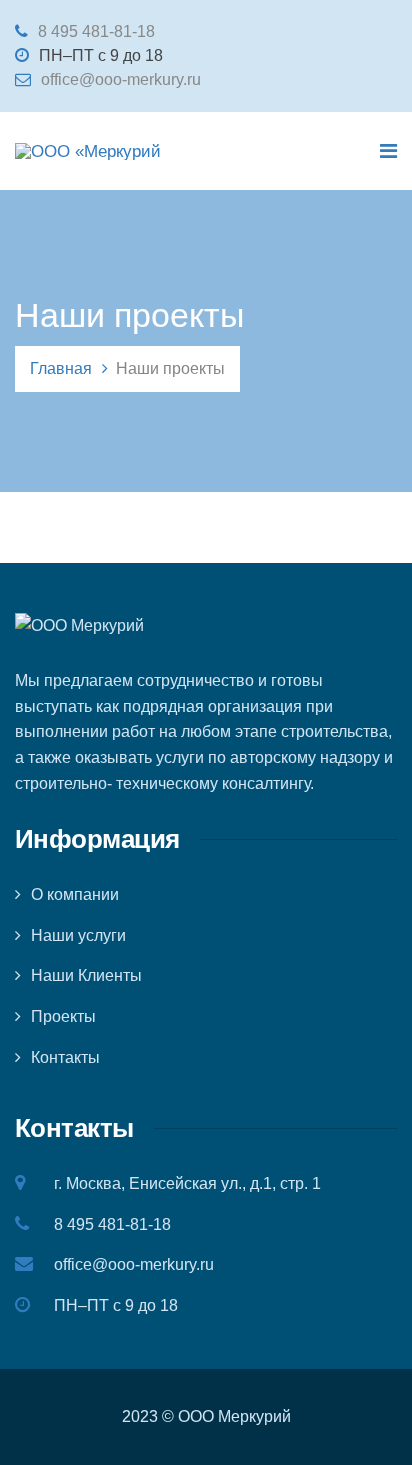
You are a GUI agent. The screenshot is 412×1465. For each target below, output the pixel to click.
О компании (75, 894)
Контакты (65, 1057)
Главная (61, 368)
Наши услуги (78, 935)
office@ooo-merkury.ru (121, 79)
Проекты (63, 1016)
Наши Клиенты (86, 975)
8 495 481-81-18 (96, 31)
